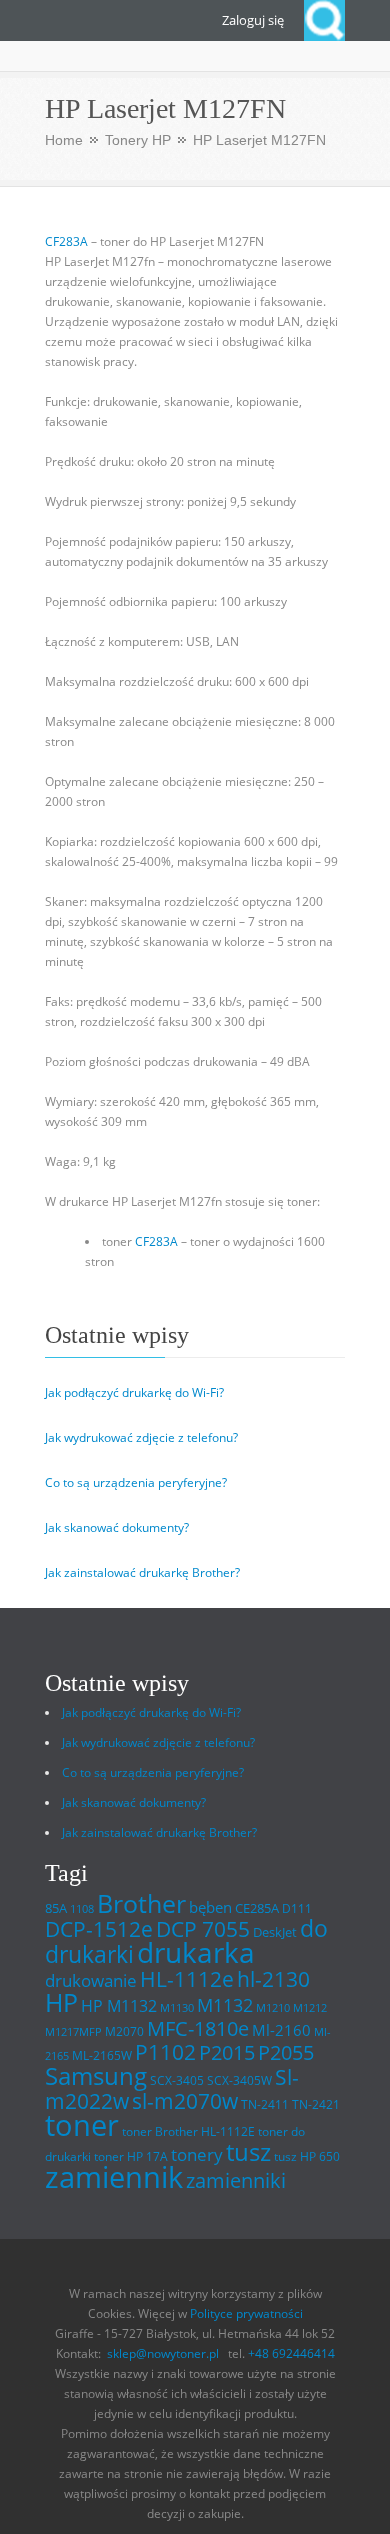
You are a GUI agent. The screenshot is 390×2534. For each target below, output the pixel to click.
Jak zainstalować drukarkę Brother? (142, 1572)
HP (61, 2002)
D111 (297, 1908)
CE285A (257, 1908)
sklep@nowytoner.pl (163, 2353)
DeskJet (275, 1932)
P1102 (165, 2051)
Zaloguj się (253, 20)
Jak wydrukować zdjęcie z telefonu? (141, 1437)
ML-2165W (102, 2055)
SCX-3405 (177, 2080)
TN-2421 (316, 2104)
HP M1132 (119, 2006)
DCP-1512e (99, 1929)
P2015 (227, 2052)
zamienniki (236, 2180)
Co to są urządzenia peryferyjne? (136, 1482)
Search (324, 20)
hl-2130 (273, 1979)
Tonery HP (138, 140)
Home (64, 140)
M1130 (177, 2008)
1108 (82, 1909)
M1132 (225, 2004)
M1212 (310, 2008)
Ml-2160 (281, 2030)
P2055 (286, 2052)
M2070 (124, 2031)
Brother (141, 1903)
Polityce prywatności (246, 2313)
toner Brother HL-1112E (188, 2131)
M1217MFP (73, 2032)
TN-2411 (265, 2104)
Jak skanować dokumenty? (117, 1527)
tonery (197, 2154)
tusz (248, 2151)
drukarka (196, 1952)
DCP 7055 (203, 1929)
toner (82, 2125)
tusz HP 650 (307, 2156)
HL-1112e (187, 1979)
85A (56, 1908)
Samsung (96, 2076)
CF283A (66, 241)
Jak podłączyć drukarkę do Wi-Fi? (134, 1392)
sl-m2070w (185, 2101)
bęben (210, 1907)
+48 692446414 (291, 2353)
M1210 (273, 2008)
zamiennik (114, 2177)
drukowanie (91, 1980)
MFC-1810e (198, 2028)
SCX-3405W (239, 2080)
